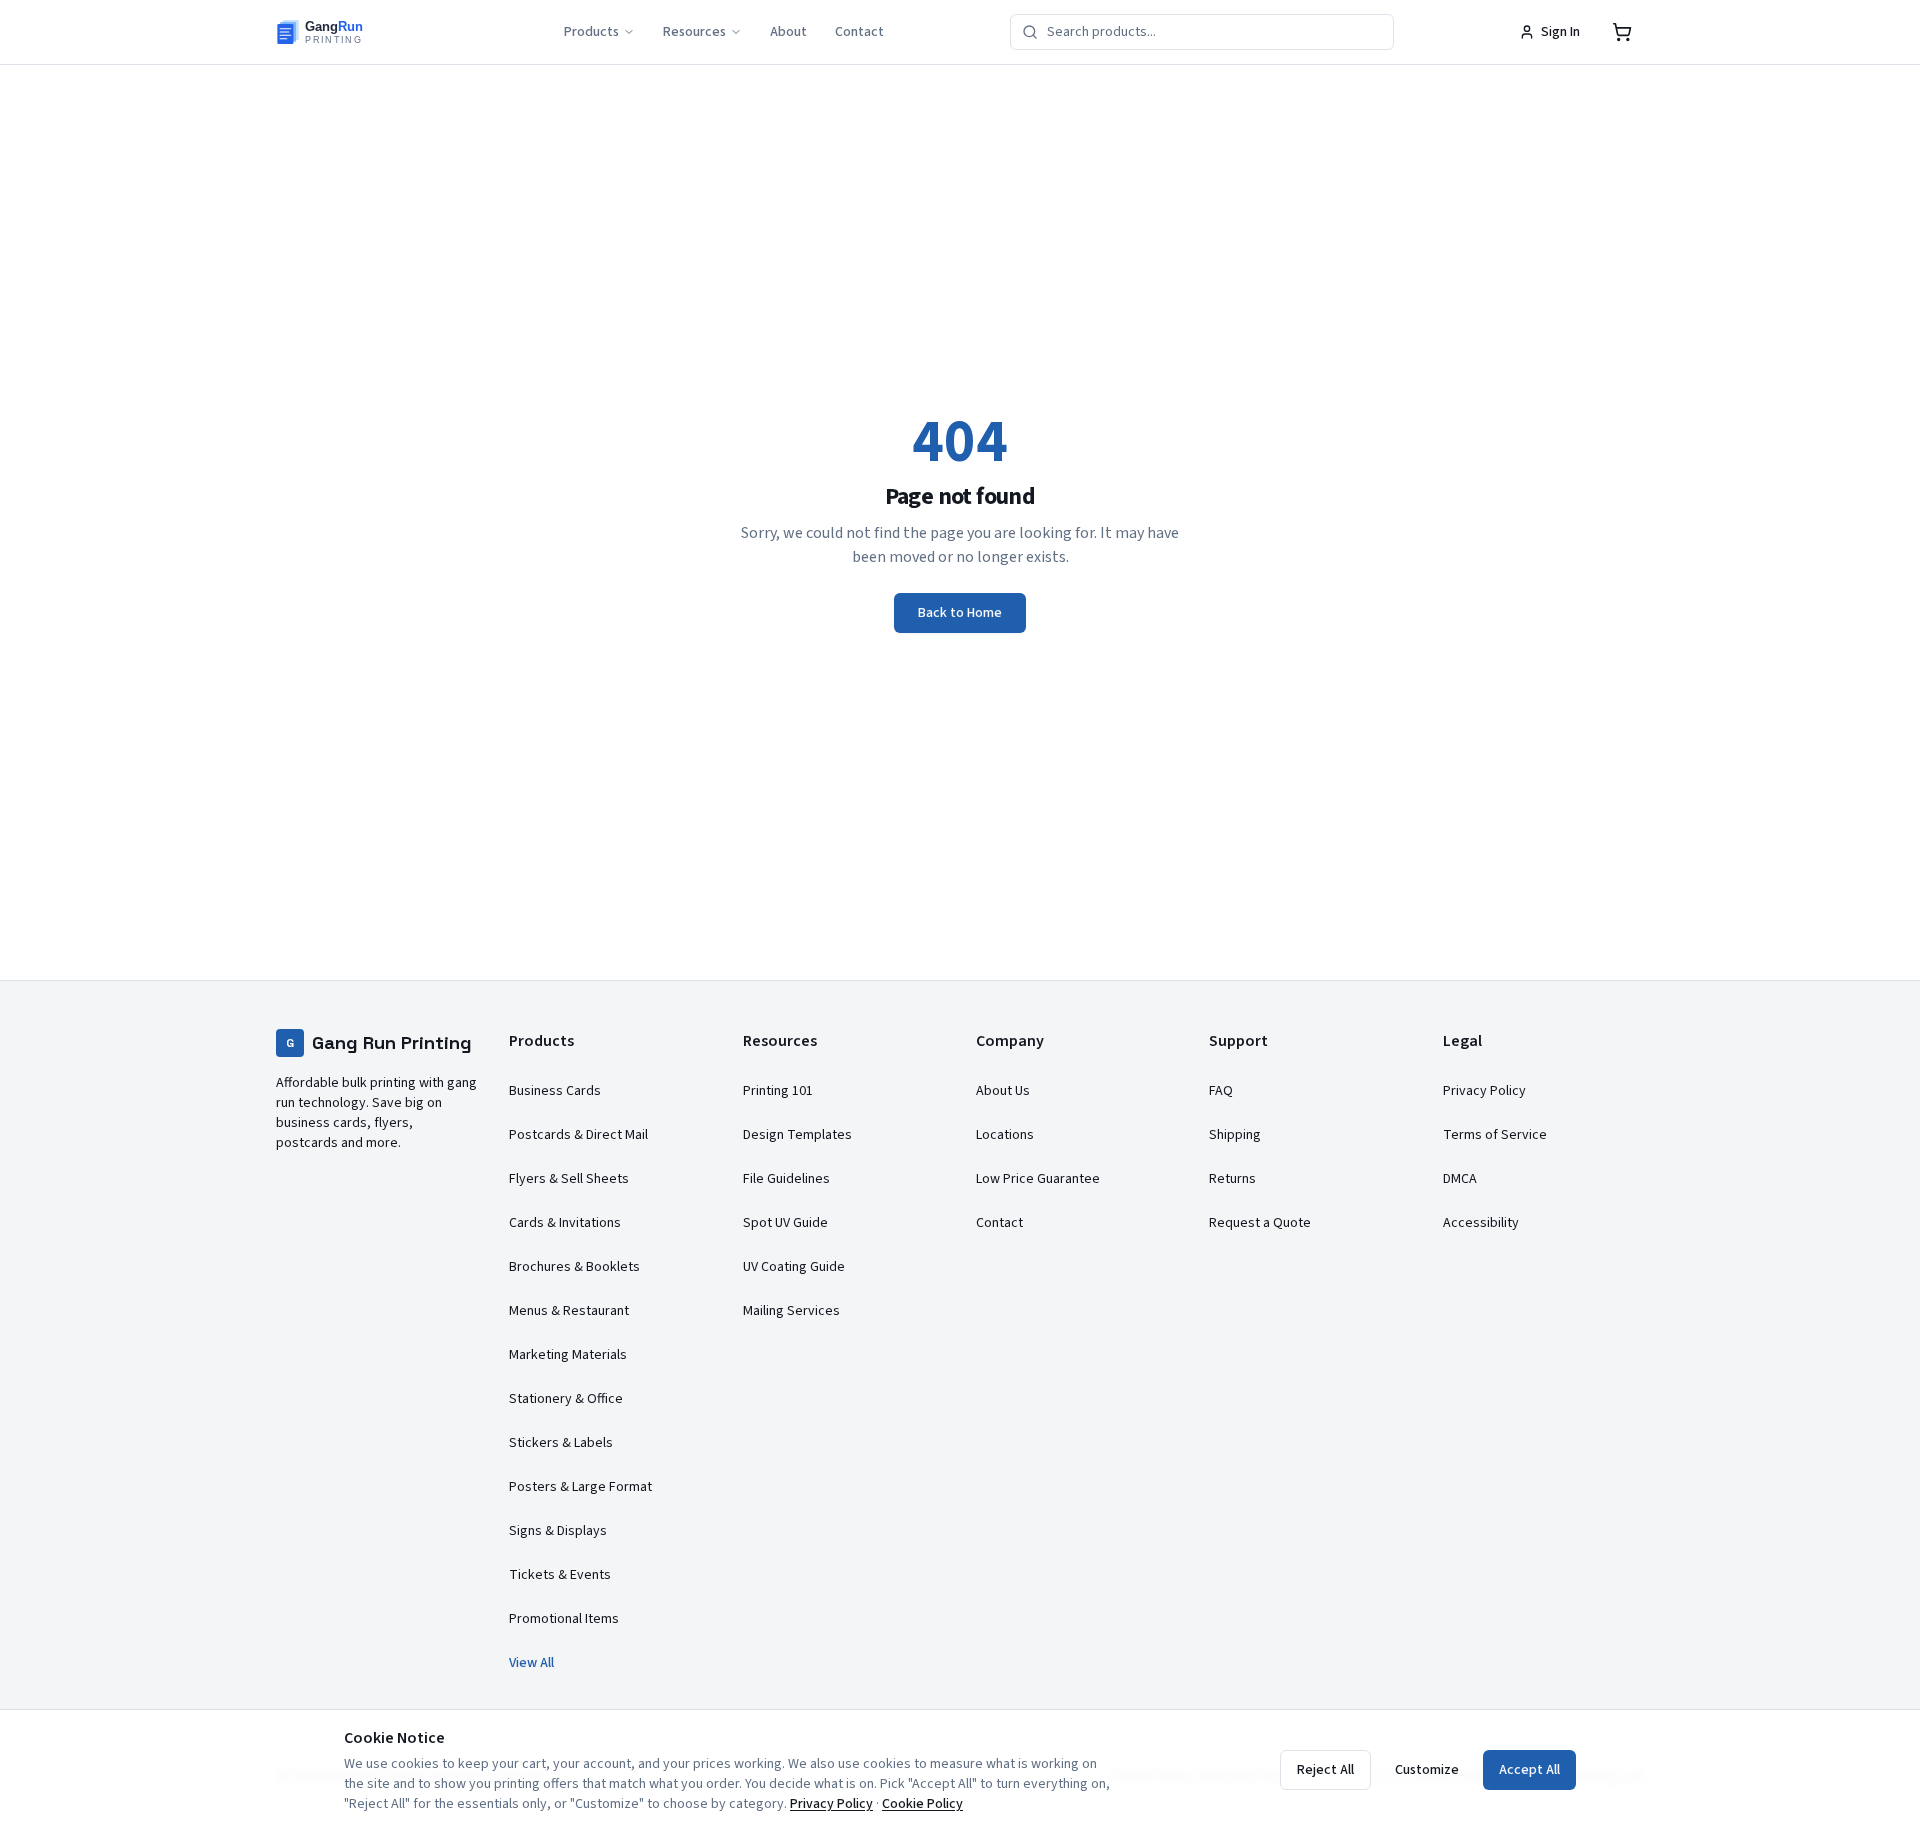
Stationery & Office (566, 1399)
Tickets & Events (560, 1575)
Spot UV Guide (785, 1223)
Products (591, 32)
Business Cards (555, 1091)
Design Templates (797, 1135)
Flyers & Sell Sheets (569, 1179)
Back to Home (960, 613)
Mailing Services (791, 1311)
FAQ (1221, 1091)
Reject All (1325, 1770)
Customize (1427, 1770)
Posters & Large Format (580, 1487)
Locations (1005, 1135)
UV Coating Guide (794, 1267)
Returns (1232, 1179)
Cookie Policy (922, 1804)
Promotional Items (564, 1619)
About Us (1003, 1091)
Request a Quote (1260, 1223)
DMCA (1460, 1179)
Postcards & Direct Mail (578, 1135)
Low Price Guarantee (1038, 1179)
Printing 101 (778, 1091)
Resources (694, 32)
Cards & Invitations (565, 1223)
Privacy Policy (1484, 1091)
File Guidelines (786, 1179)
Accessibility (1481, 1223)
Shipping (1235, 1135)
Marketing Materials (568, 1355)
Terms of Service (1495, 1135)
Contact (859, 32)
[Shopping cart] (1622, 32)
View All (531, 1663)
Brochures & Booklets (574, 1267)
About (788, 32)
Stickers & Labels (561, 1443)
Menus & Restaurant (569, 1311)
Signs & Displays (558, 1531)
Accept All (1529, 1770)
